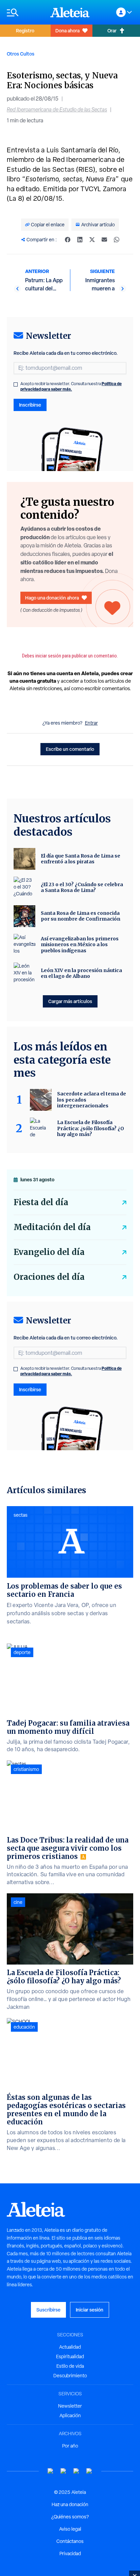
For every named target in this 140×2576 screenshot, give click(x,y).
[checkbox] (16, 384)
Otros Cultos (21, 54)
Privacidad (70, 2554)
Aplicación (70, 2415)
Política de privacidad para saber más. (71, 386)
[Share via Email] (104, 240)
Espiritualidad (70, 2357)
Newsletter (70, 2406)
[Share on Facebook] (68, 240)
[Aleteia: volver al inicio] (70, 12)
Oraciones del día (49, 1277)
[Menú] (25, 12)
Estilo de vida (70, 2366)
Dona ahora (67, 31)
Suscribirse (48, 2310)
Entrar (91, 723)
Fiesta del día (41, 1202)
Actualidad (70, 2347)
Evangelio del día (49, 1252)
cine (18, 1902)
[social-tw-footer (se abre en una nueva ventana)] (76, 2471)
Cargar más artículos (70, 1001)
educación (24, 2027)
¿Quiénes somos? (70, 2517)
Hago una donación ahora (52, 598)
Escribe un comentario (70, 749)
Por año (70, 2446)
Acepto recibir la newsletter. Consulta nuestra (71, 387)
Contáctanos (70, 2541)
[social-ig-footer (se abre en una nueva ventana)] (89, 2471)
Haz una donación (70, 2504)
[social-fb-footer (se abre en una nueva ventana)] (64, 2471)
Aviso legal (70, 2529)
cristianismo (26, 1769)
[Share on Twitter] (92, 240)
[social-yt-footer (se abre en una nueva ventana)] (51, 2471)
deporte (22, 1652)
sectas (21, 1515)
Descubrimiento (70, 2376)
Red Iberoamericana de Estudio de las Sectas (57, 110)
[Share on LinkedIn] (80, 240)
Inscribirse (30, 405)
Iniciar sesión (90, 2310)
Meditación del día (52, 1227)
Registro (25, 31)
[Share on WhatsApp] (117, 240)
